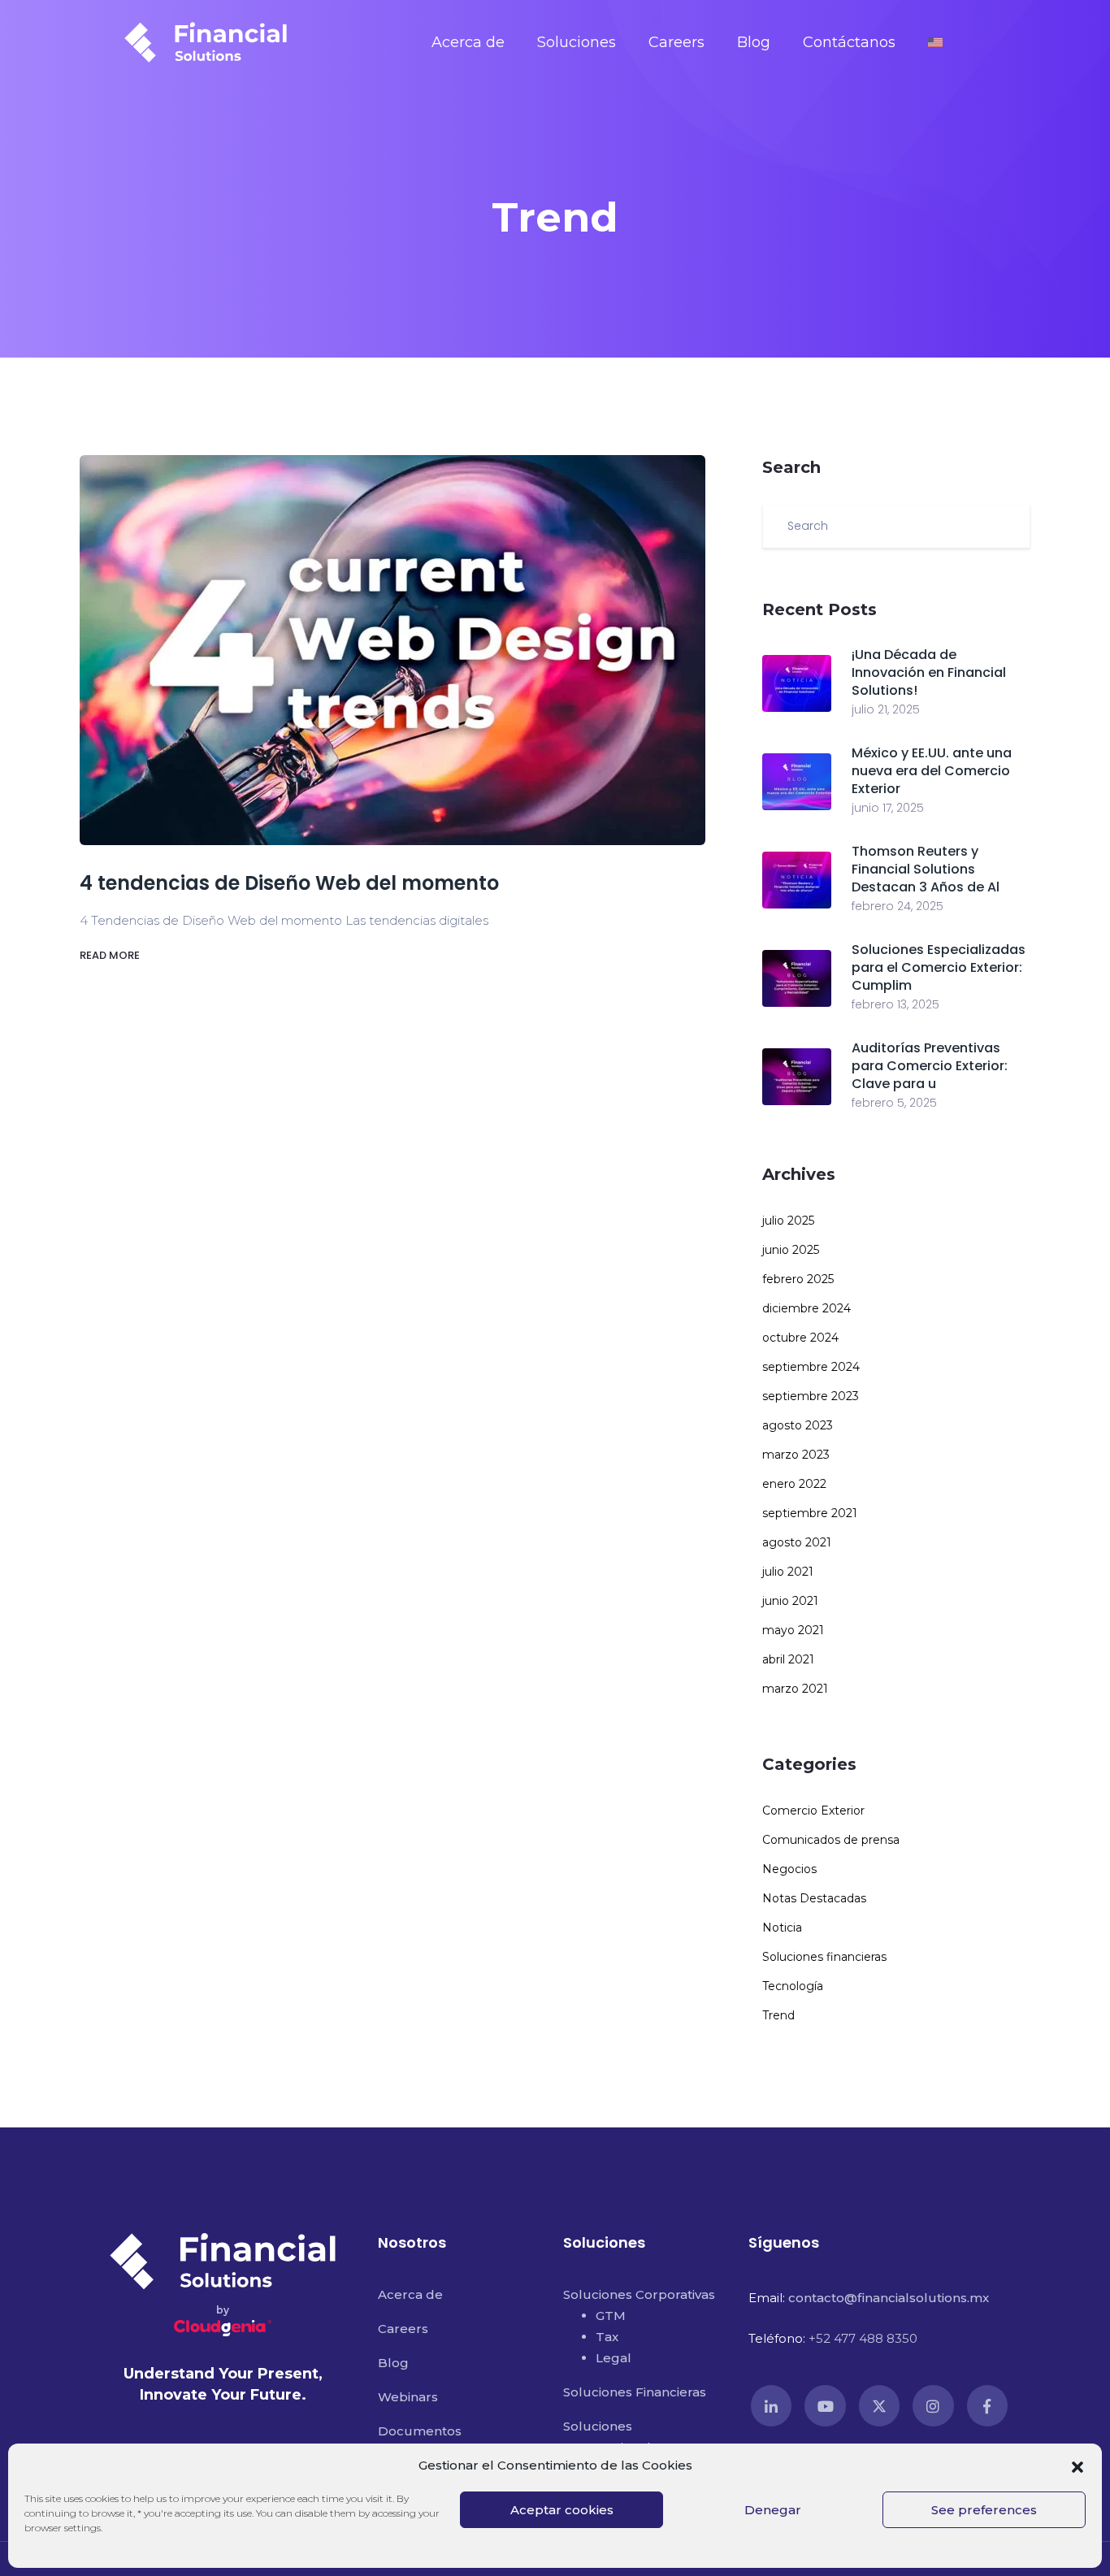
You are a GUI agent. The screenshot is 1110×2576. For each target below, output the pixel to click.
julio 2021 (788, 1572)
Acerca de (468, 42)
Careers (676, 42)
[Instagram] (933, 2405)
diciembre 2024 (806, 1308)
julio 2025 (788, 1221)
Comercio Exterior (813, 1811)
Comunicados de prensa (831, 1840)
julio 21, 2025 (886, 709)
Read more (111, 955)
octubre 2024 (800, 1338)
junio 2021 (790, 1601)
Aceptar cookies (562, 2510)
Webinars (408, 2397)
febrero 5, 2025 (894, 1103)
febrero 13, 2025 (895, 1004)
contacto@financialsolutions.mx (889, 2298)
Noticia (782, 1928)
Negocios (789, 1869)
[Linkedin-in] (771, 2405)
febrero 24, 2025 (898, 906)
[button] (1077, 2465)
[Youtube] (825, 2405)
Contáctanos (849, 42)
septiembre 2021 (810, 1513)
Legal (614, 2358)
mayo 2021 (793, 1630)
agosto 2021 (797, 1542)
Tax (607, 2337)
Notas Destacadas (814, 1898)
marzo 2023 (796, 1455)
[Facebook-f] (987, 2405)
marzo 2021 (795, 1689)
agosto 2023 (798, 1425)
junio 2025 (791, 1250)
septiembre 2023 (811, 1396)
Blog (754, 42)
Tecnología (793, 1986)
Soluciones (577, 42)
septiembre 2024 (811, 1367)
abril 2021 (788, 1659)
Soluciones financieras (824, 1957)
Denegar (773, 2510)
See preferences (984, 2510)
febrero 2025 (798, 1279)
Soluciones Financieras (635, 2392)
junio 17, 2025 (888, 808)
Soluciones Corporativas (639, 2294)
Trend (778, 2015)
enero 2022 (794, 1484)
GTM (611, 2316)
